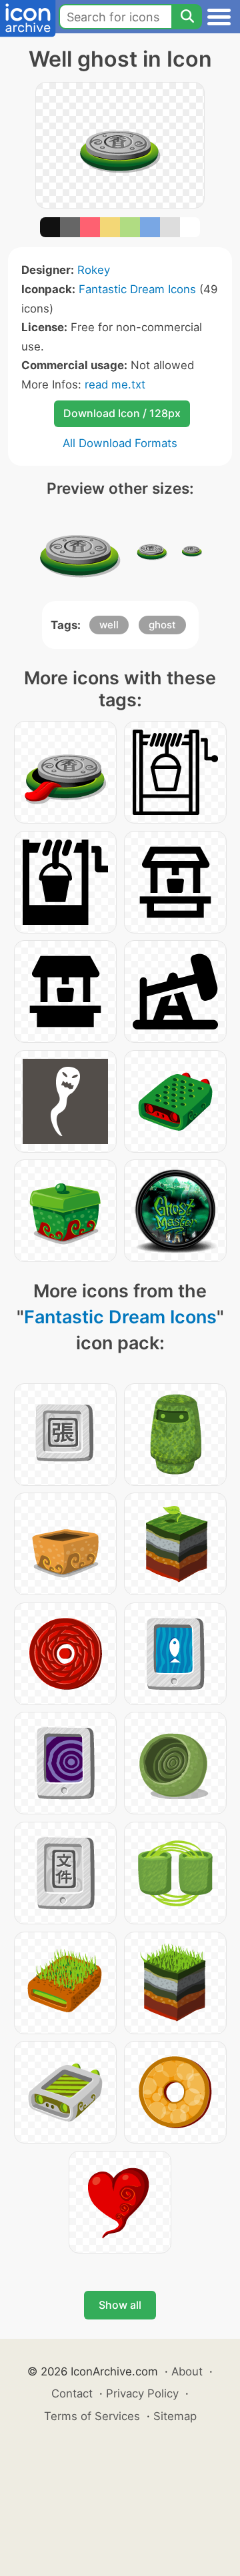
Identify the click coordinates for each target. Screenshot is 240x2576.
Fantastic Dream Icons (137, 289)
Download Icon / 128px (122, 413)
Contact (72, 2393)
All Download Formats (120, 443)
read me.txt (115, 384)
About (187, 2371)
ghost (162, 625)
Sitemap (175, 2416)
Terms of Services (92, 2416)
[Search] (187, 17)
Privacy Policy (142, 2393)
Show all (120, 2305)
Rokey (94, 270)
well (109, 625)
